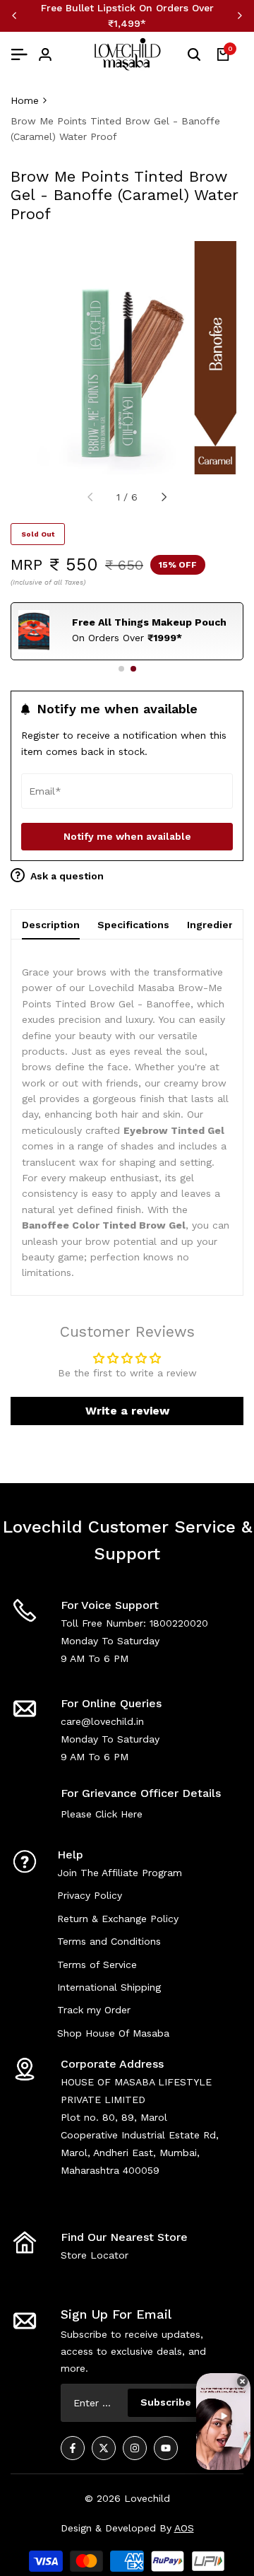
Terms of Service (97, 1965)
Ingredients (216, 925)
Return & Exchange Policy (118, 1919)
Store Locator (95, 2255)
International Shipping (109, 1987)
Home (25, 100)
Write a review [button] (127, 1411)
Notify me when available (127, 836)
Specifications (133, 925)
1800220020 (179, 1623)
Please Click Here (102, 1814)
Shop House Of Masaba (113, 2033)
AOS (184, 2528)
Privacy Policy (90, 1895)
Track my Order (94, 2010)
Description (51, 925)
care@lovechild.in (102, 1721)
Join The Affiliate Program (120, 1873)
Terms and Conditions (109, 1941)
